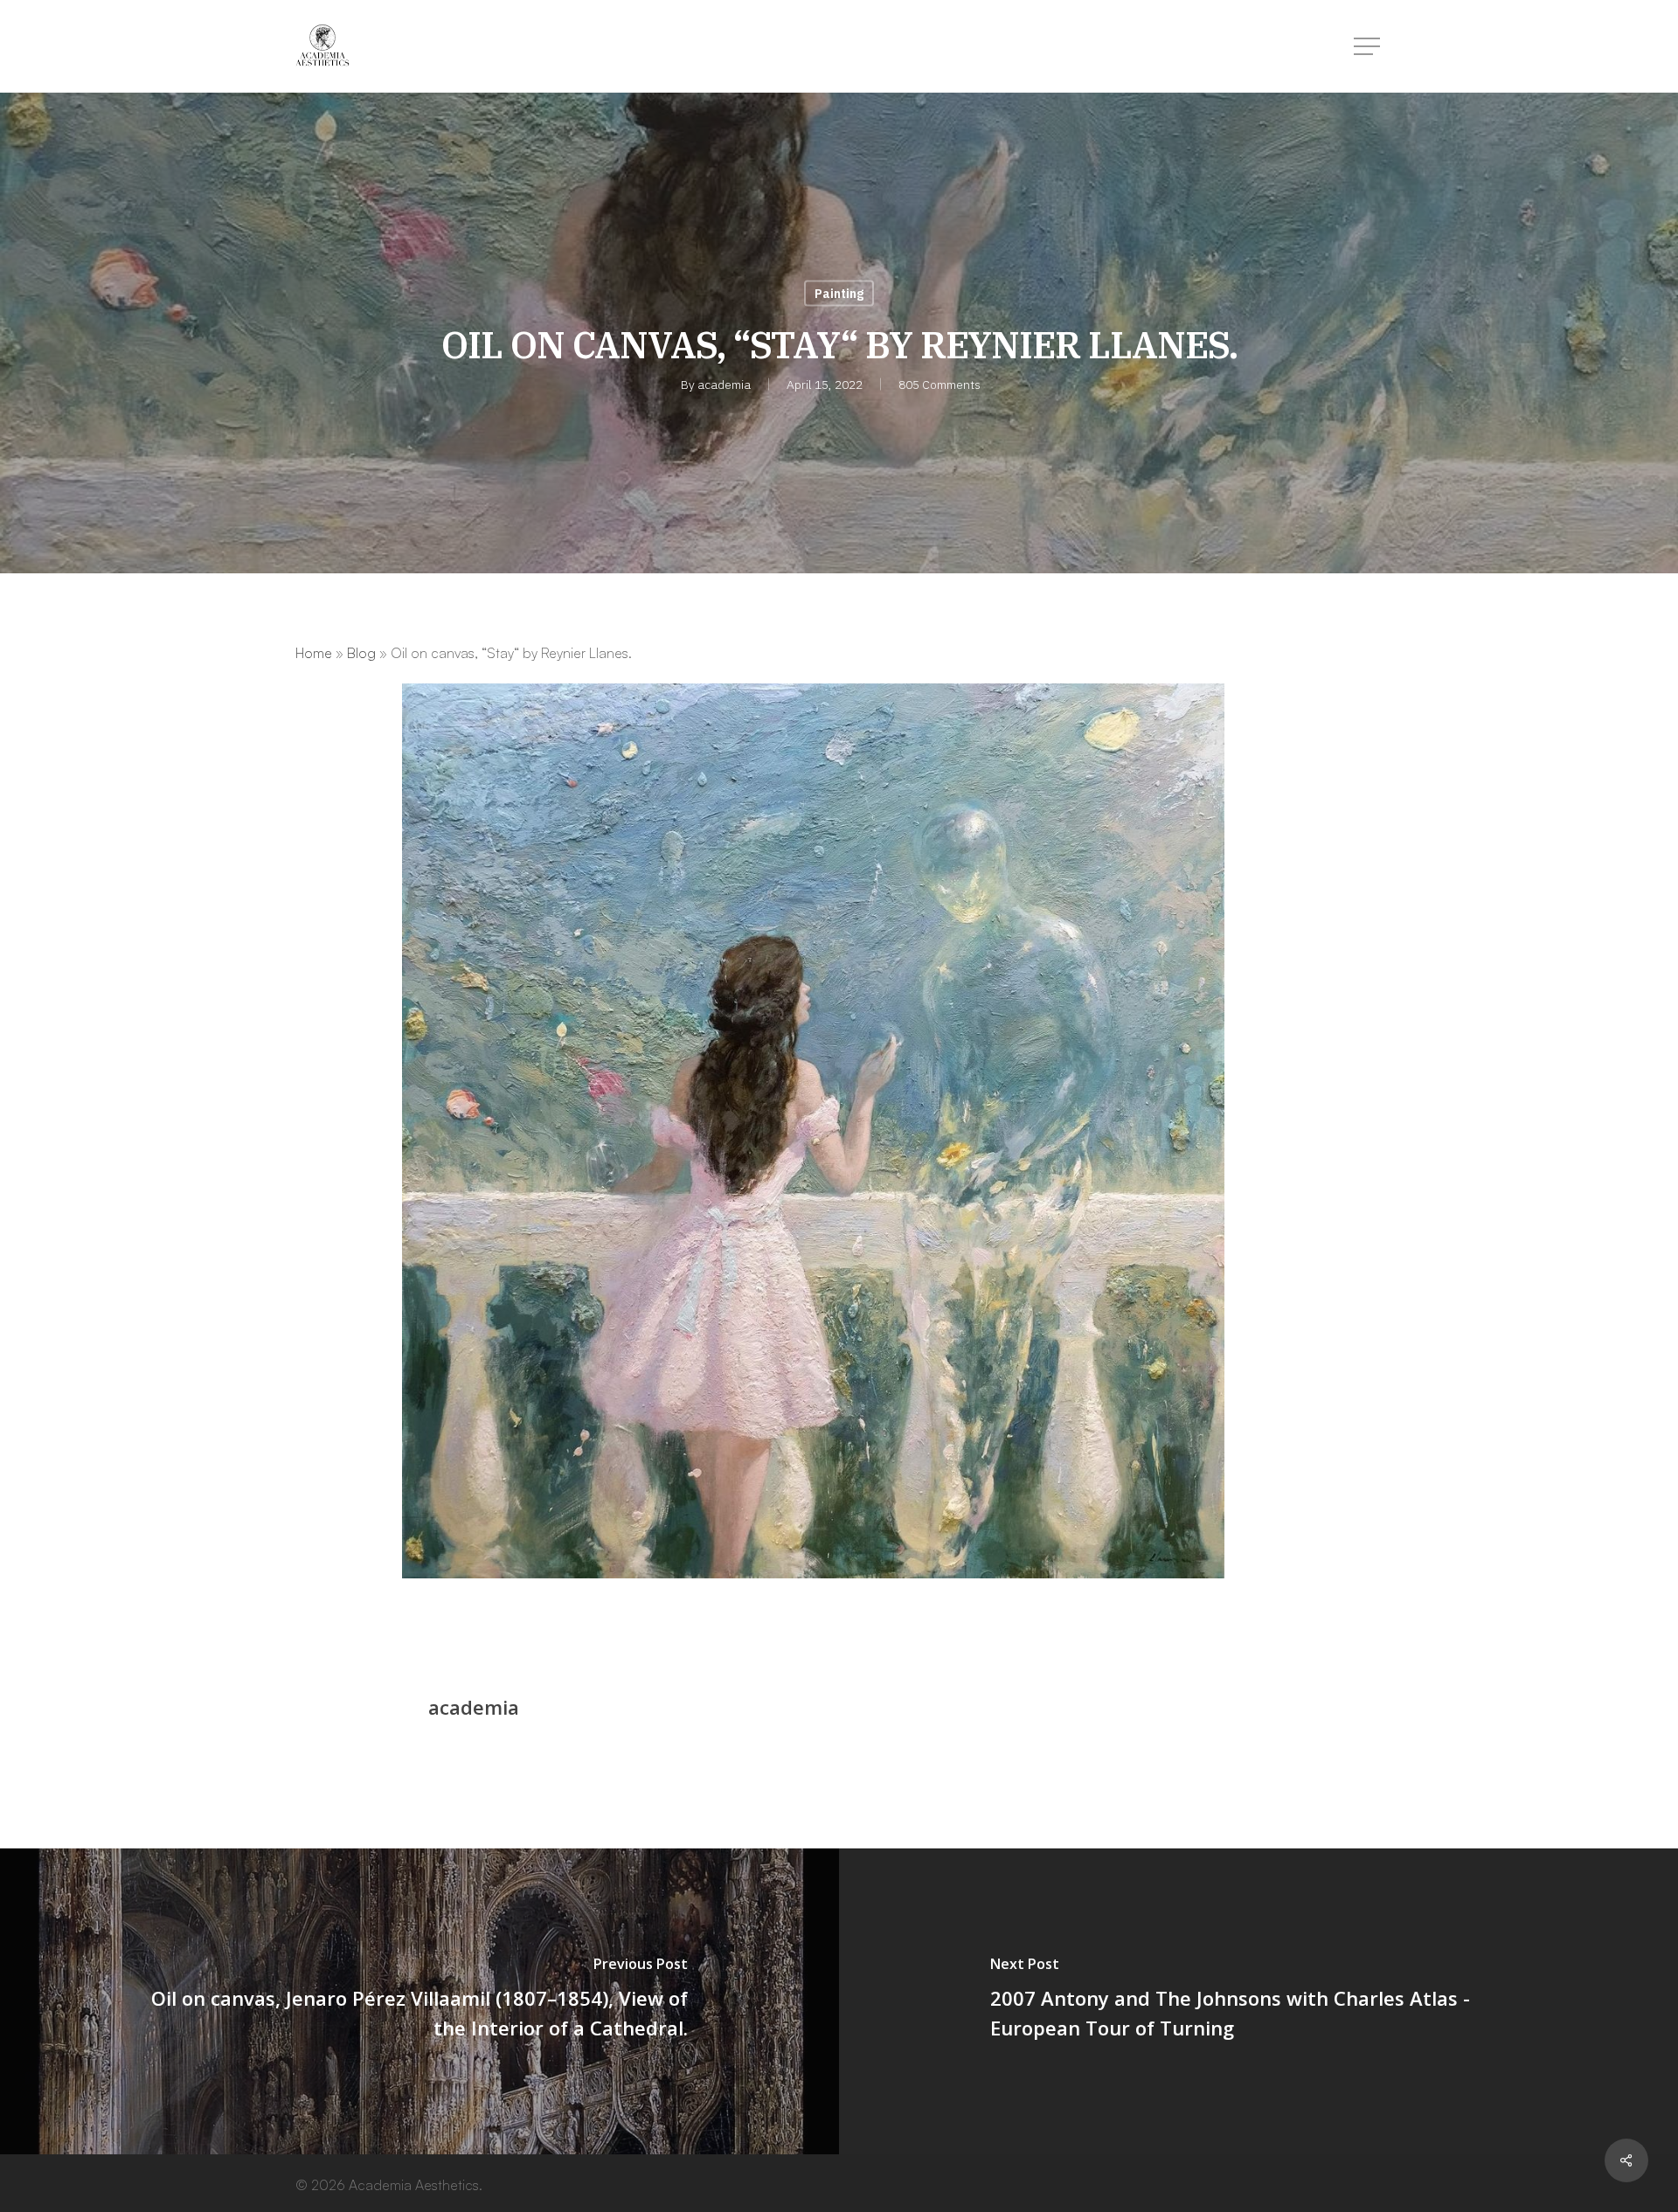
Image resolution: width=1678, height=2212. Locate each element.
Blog (361, 653)
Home (314, 653)
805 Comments (940, 385)
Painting (839, 294)
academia (724, 385)
